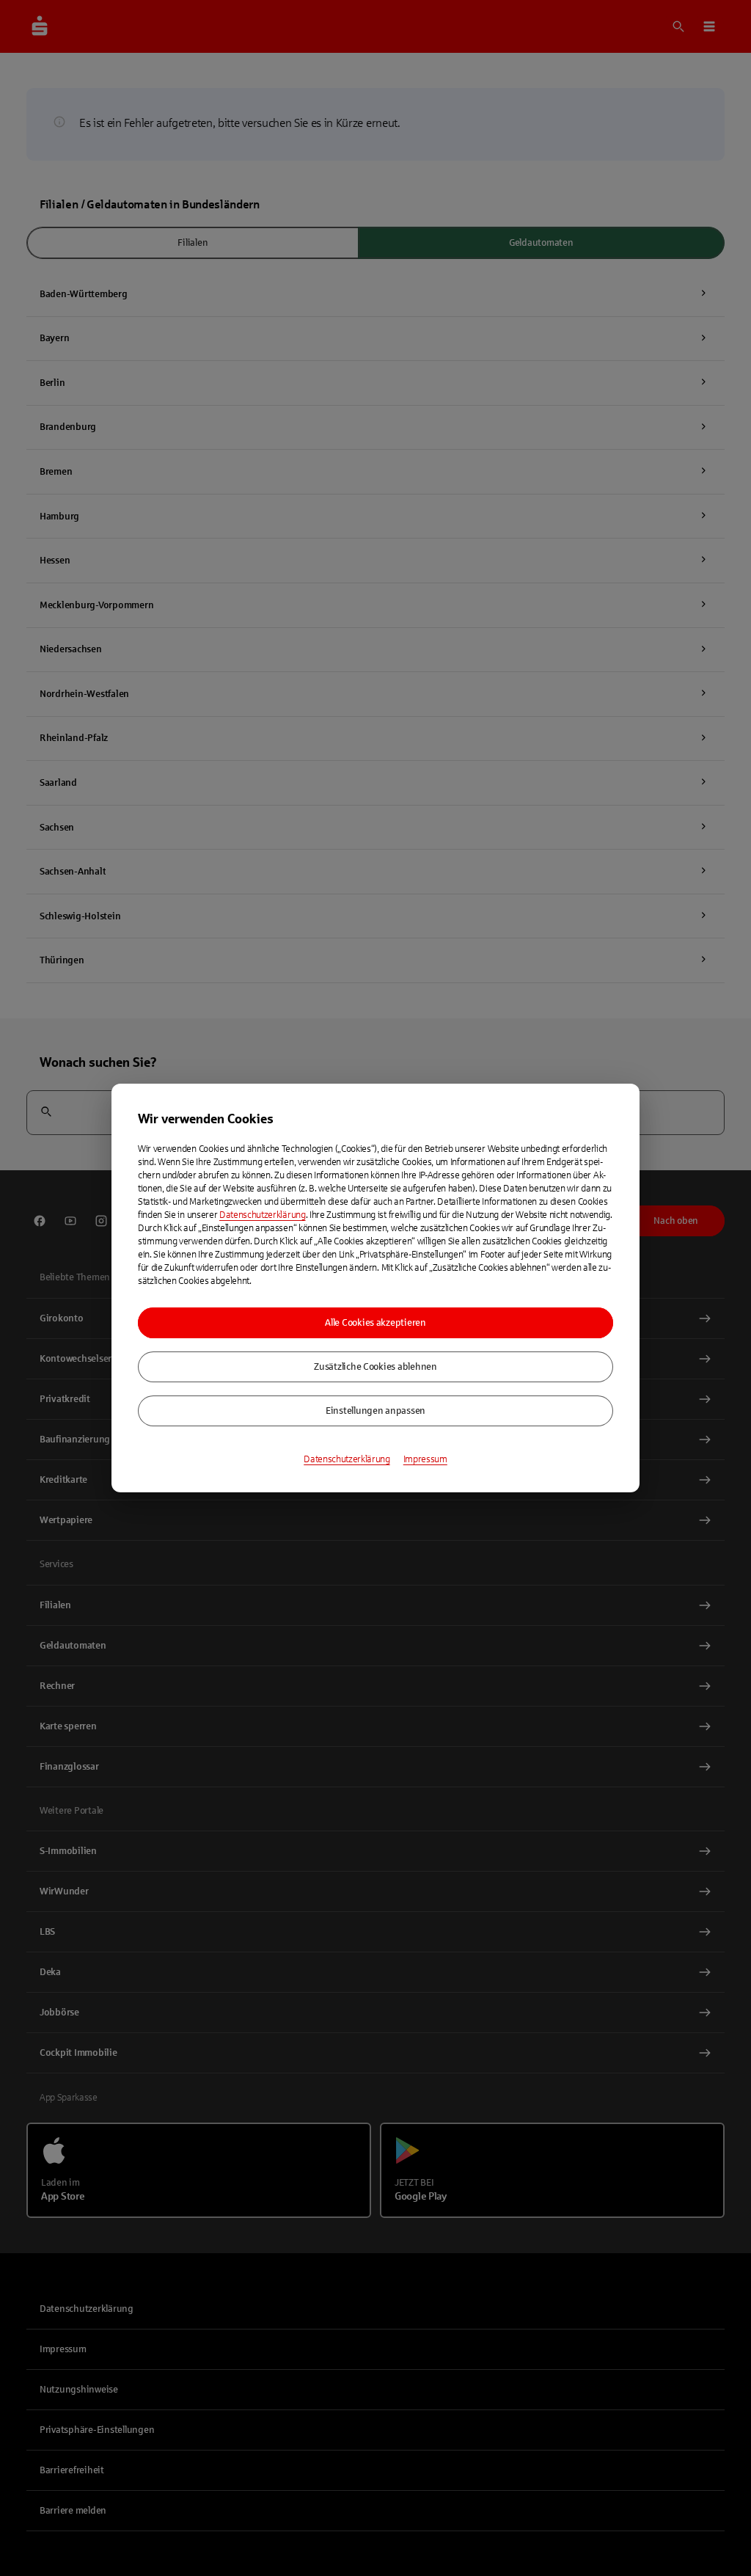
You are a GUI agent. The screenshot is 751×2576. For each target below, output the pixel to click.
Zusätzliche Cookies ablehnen (375, 1367)
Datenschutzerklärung (263, 1215)
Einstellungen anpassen (375, 1411)
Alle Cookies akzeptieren (375, 1323)
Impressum (425, 1459)
